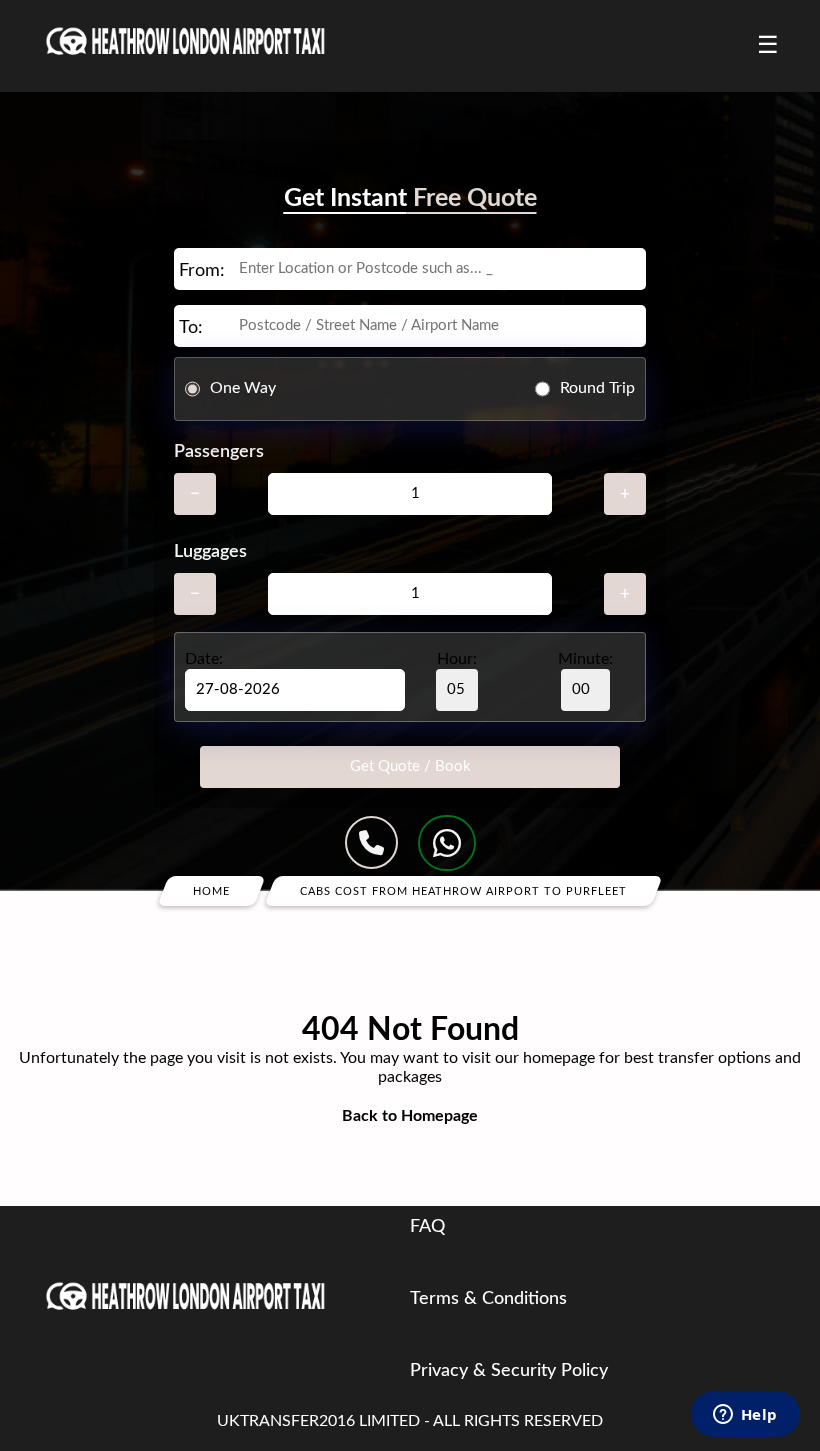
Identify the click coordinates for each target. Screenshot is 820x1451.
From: (202, 271)
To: (191, 328)
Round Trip (597, 388)
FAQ (427, 1227)
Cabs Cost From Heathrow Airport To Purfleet (463, 890)
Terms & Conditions (488, 1299)
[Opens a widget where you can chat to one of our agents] (745, 1416)
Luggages (210, 552)
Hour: (457, 659)
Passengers (219, 452)
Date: (204, 659)
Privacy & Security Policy (509, 1371)
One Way (243, 388)
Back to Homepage (410, 1116)
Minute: (585, 659)
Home (211, 890)
